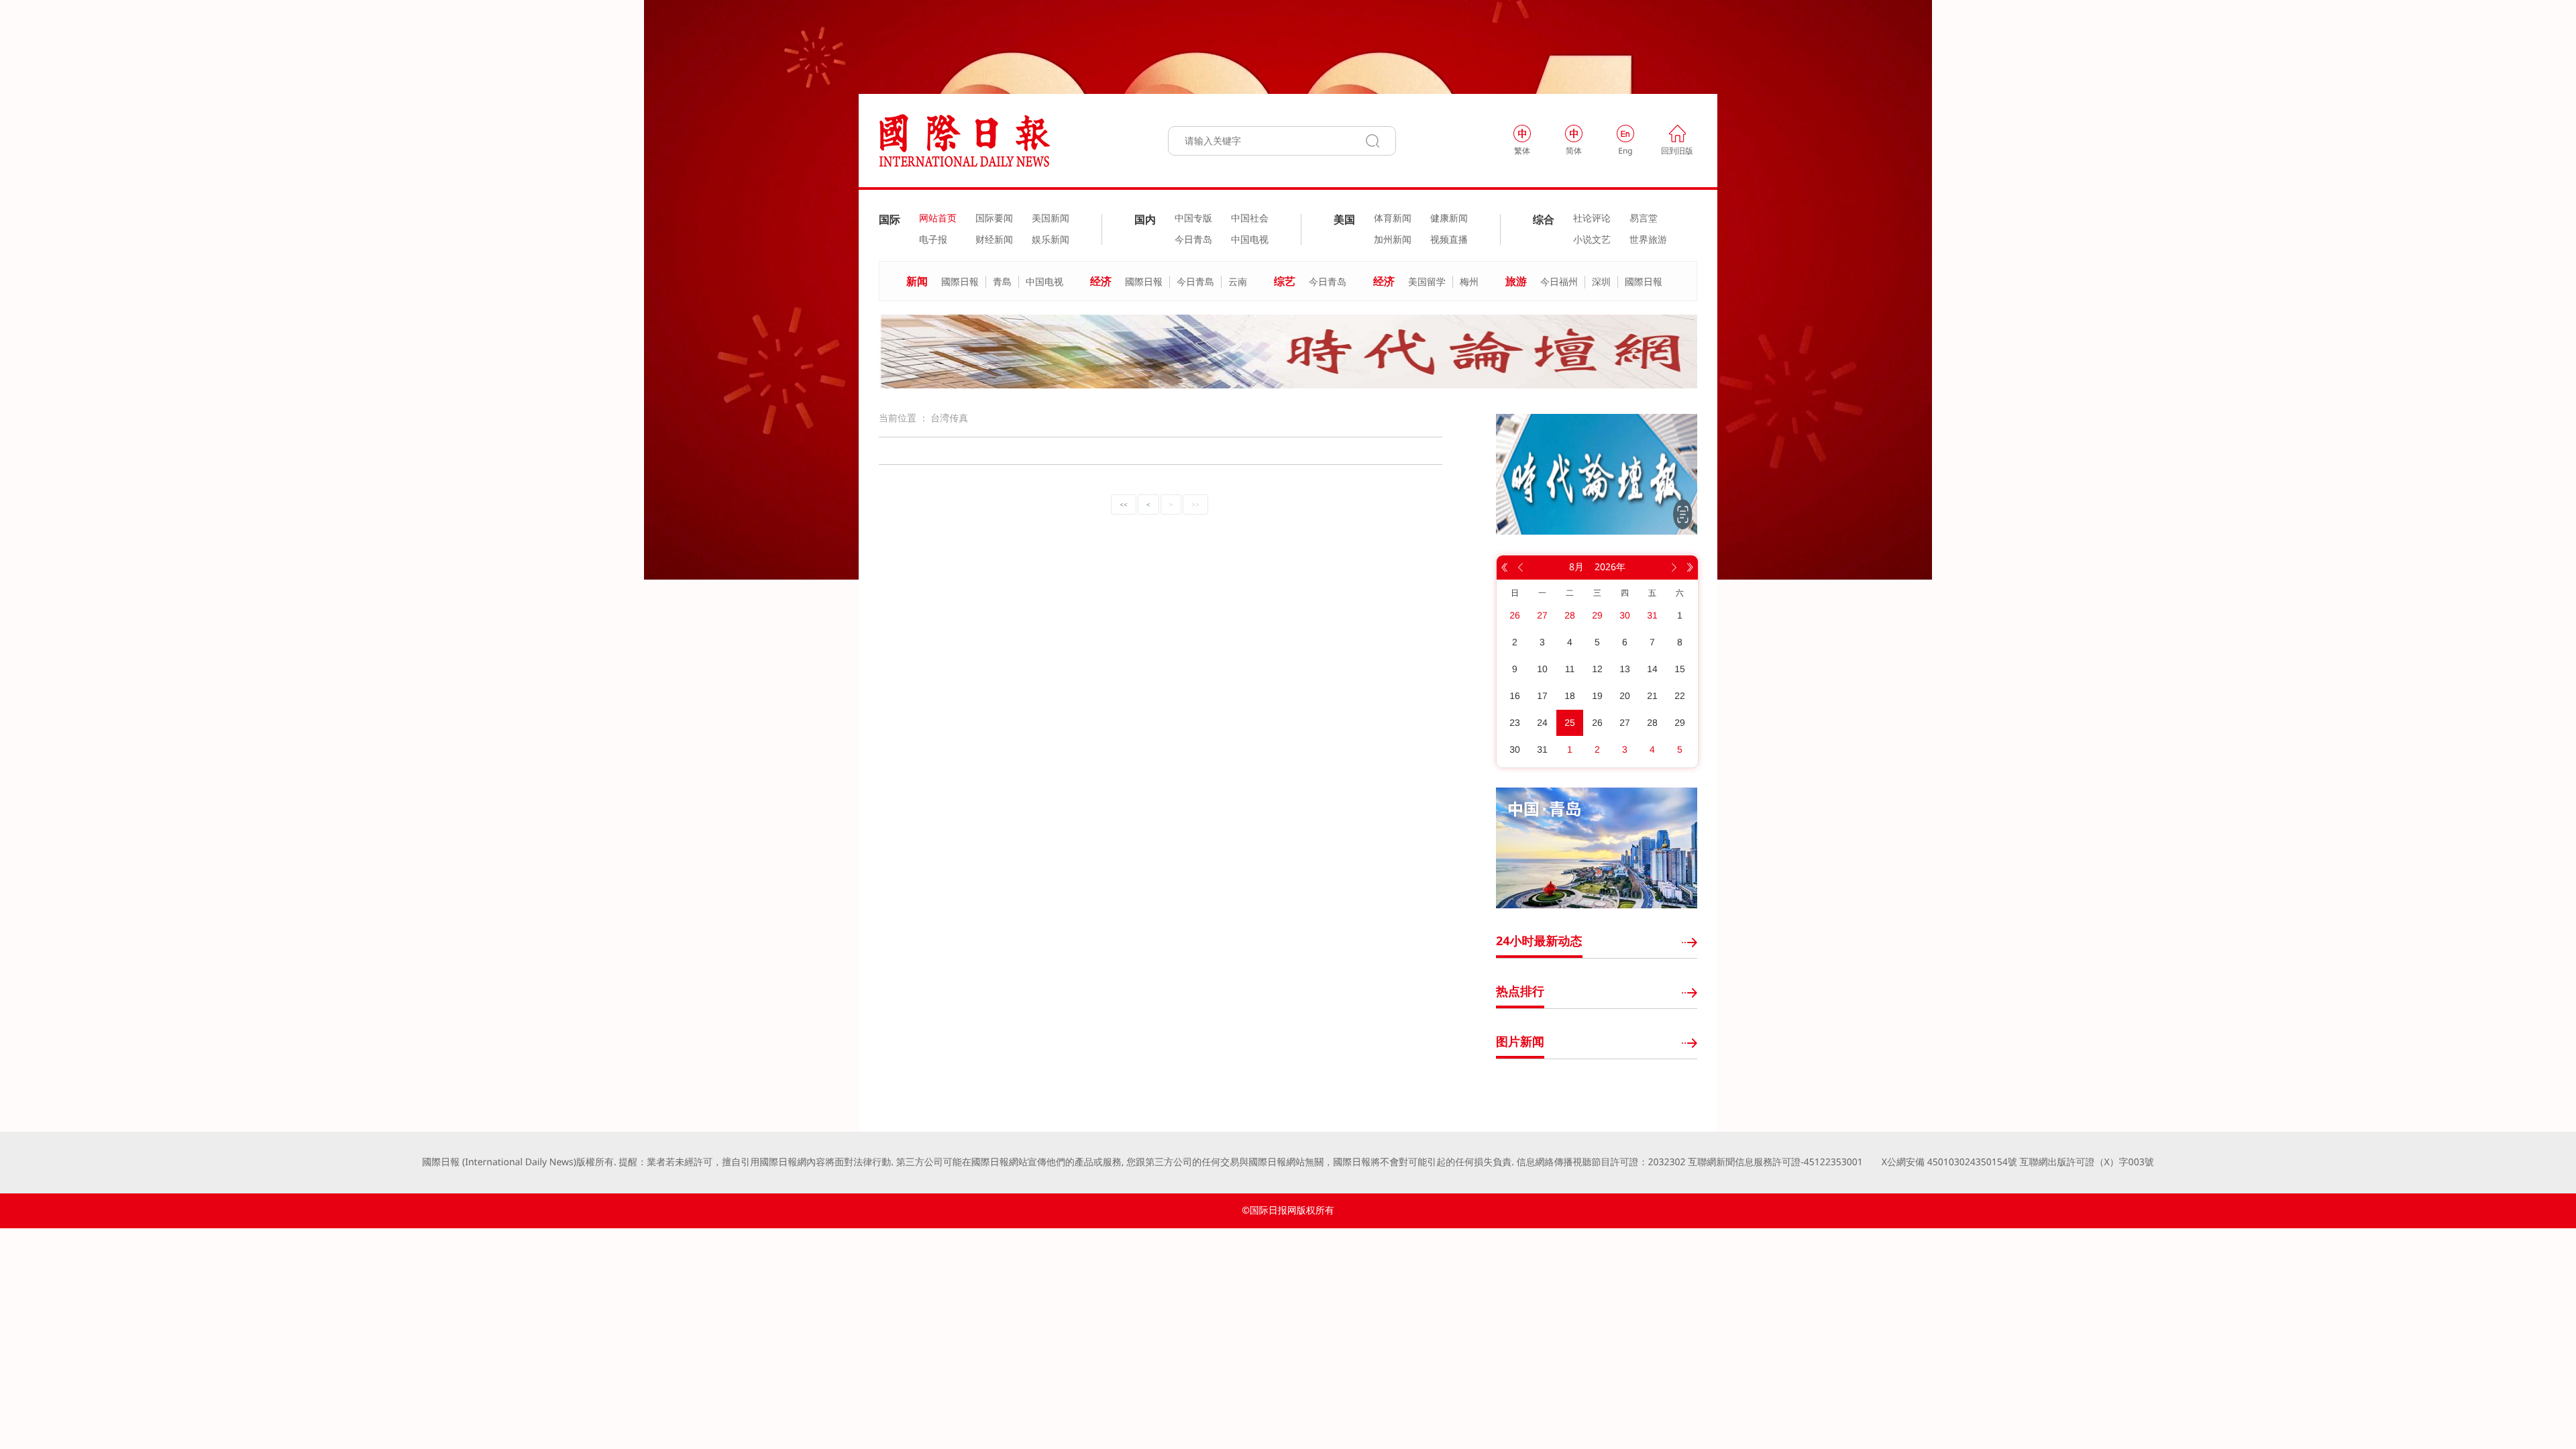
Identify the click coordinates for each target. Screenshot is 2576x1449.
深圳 (1601, 282)
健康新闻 (1449, 219)
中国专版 (1193, 219)
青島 (1002, 282)
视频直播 (1449, 240)
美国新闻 (1051, 219)
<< (1123, 504)
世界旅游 (1648, 240)
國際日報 (960, 282)
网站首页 (938, 219)
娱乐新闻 (1051, 240)
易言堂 (1644, 219)
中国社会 (1250, 219)
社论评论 (1592, 219)
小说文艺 (1592, 240)
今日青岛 (1193, 240)
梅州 (1469, 282)
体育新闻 (1393, 219)
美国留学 (1427, 282)
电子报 (933, 240)
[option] (1288, 352)
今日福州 (1559, 282)
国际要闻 (994, 219)
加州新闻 (1393, 240)
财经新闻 (994, 240)
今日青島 (1195, 282)
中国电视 (1250, 240)
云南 (1238, 282)
